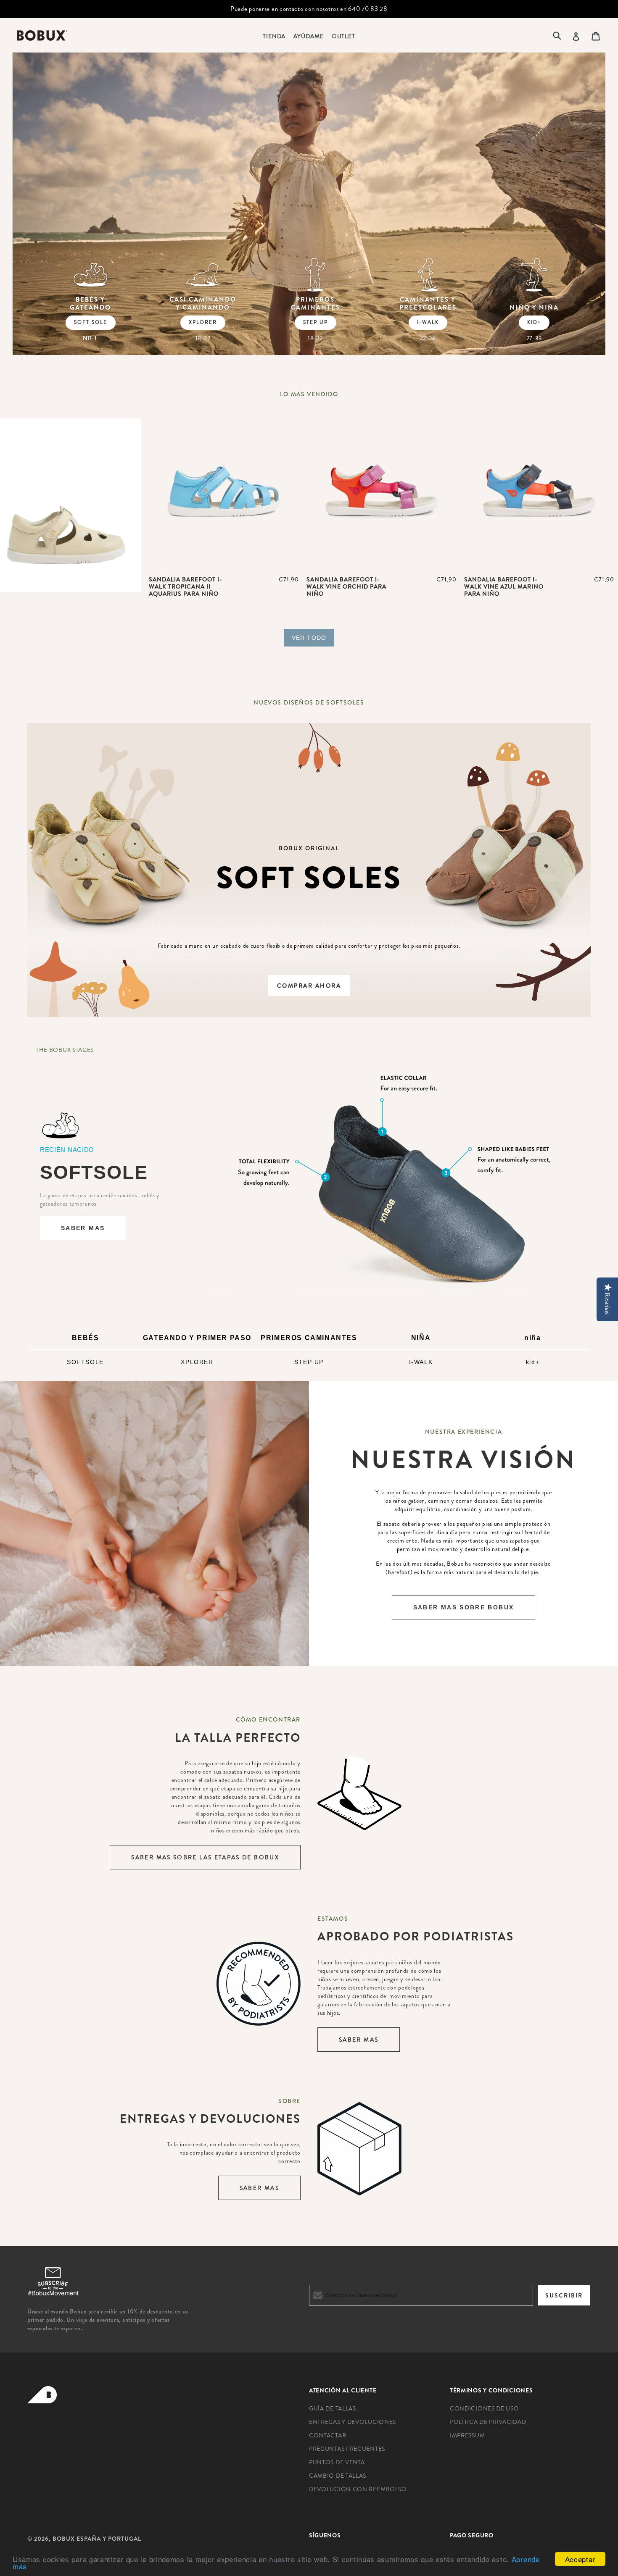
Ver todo (309, 638)
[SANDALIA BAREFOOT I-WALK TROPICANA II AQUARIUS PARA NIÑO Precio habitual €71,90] (224, 494)
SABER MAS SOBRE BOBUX (464, 1607)
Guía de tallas (333, 2408)
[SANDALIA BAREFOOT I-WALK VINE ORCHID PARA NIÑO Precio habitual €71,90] (382, 494)
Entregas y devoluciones (353, 2422)
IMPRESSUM (467, 2435)
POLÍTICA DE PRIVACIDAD (488, 2422)
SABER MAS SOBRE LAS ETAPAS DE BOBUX (205, 1857)
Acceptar (580, 2559)
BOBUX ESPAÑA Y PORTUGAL (97, 2539)
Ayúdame (308, 36)
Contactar (327, 2435)
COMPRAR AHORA (309, 986)
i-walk (428, 322)
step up (316, 322)
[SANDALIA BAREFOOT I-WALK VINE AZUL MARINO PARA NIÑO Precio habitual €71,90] (539, 494)
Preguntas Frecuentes (347, 2449)
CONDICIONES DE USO (485, 2408)
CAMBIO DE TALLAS (338, 2476)
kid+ (534, 322)
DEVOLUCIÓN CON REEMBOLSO (358, 2489)
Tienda (274, 36)
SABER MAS (83, 1228)
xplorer (203, 322)
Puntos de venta (337, 2462)
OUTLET (343, 36)
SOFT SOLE (91, 322)
